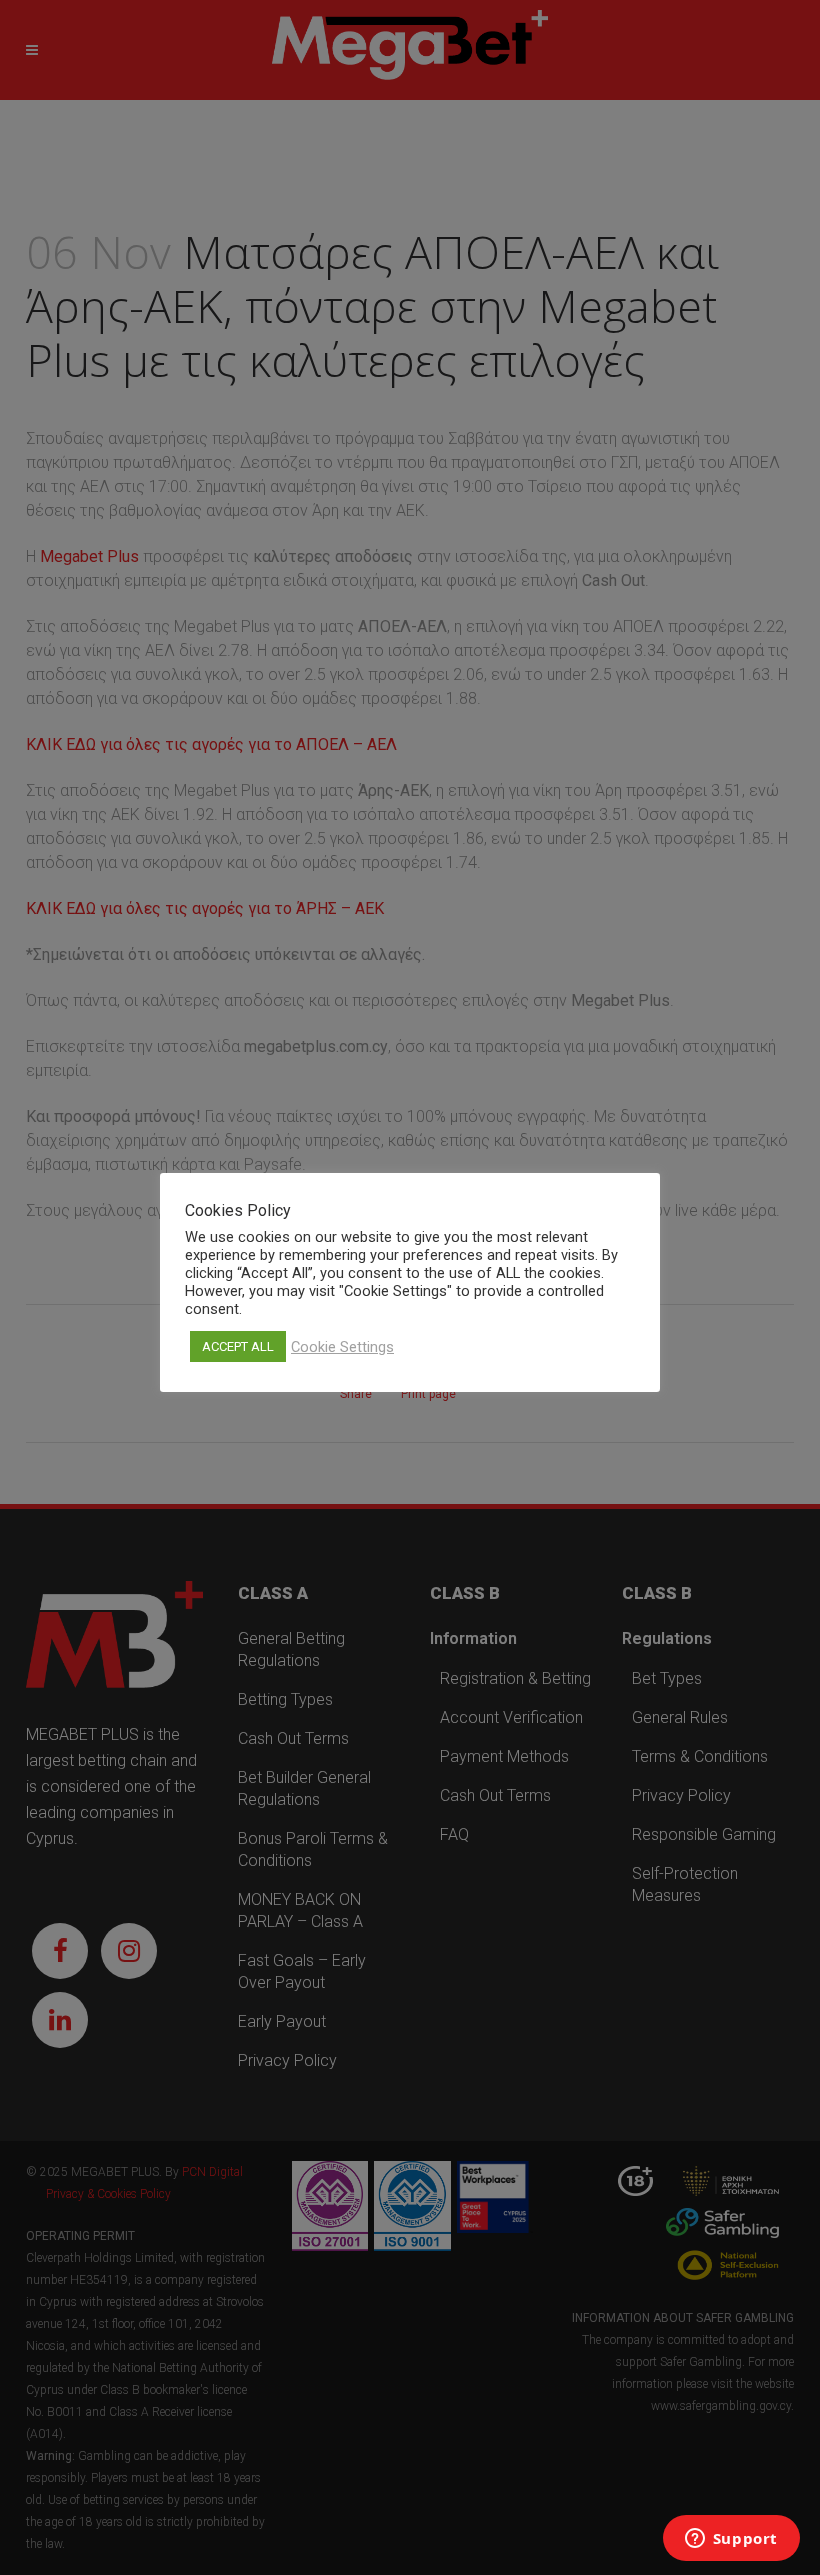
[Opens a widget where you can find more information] (731, 2540)
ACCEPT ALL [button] (238, 1346)
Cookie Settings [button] (342, 1347)
